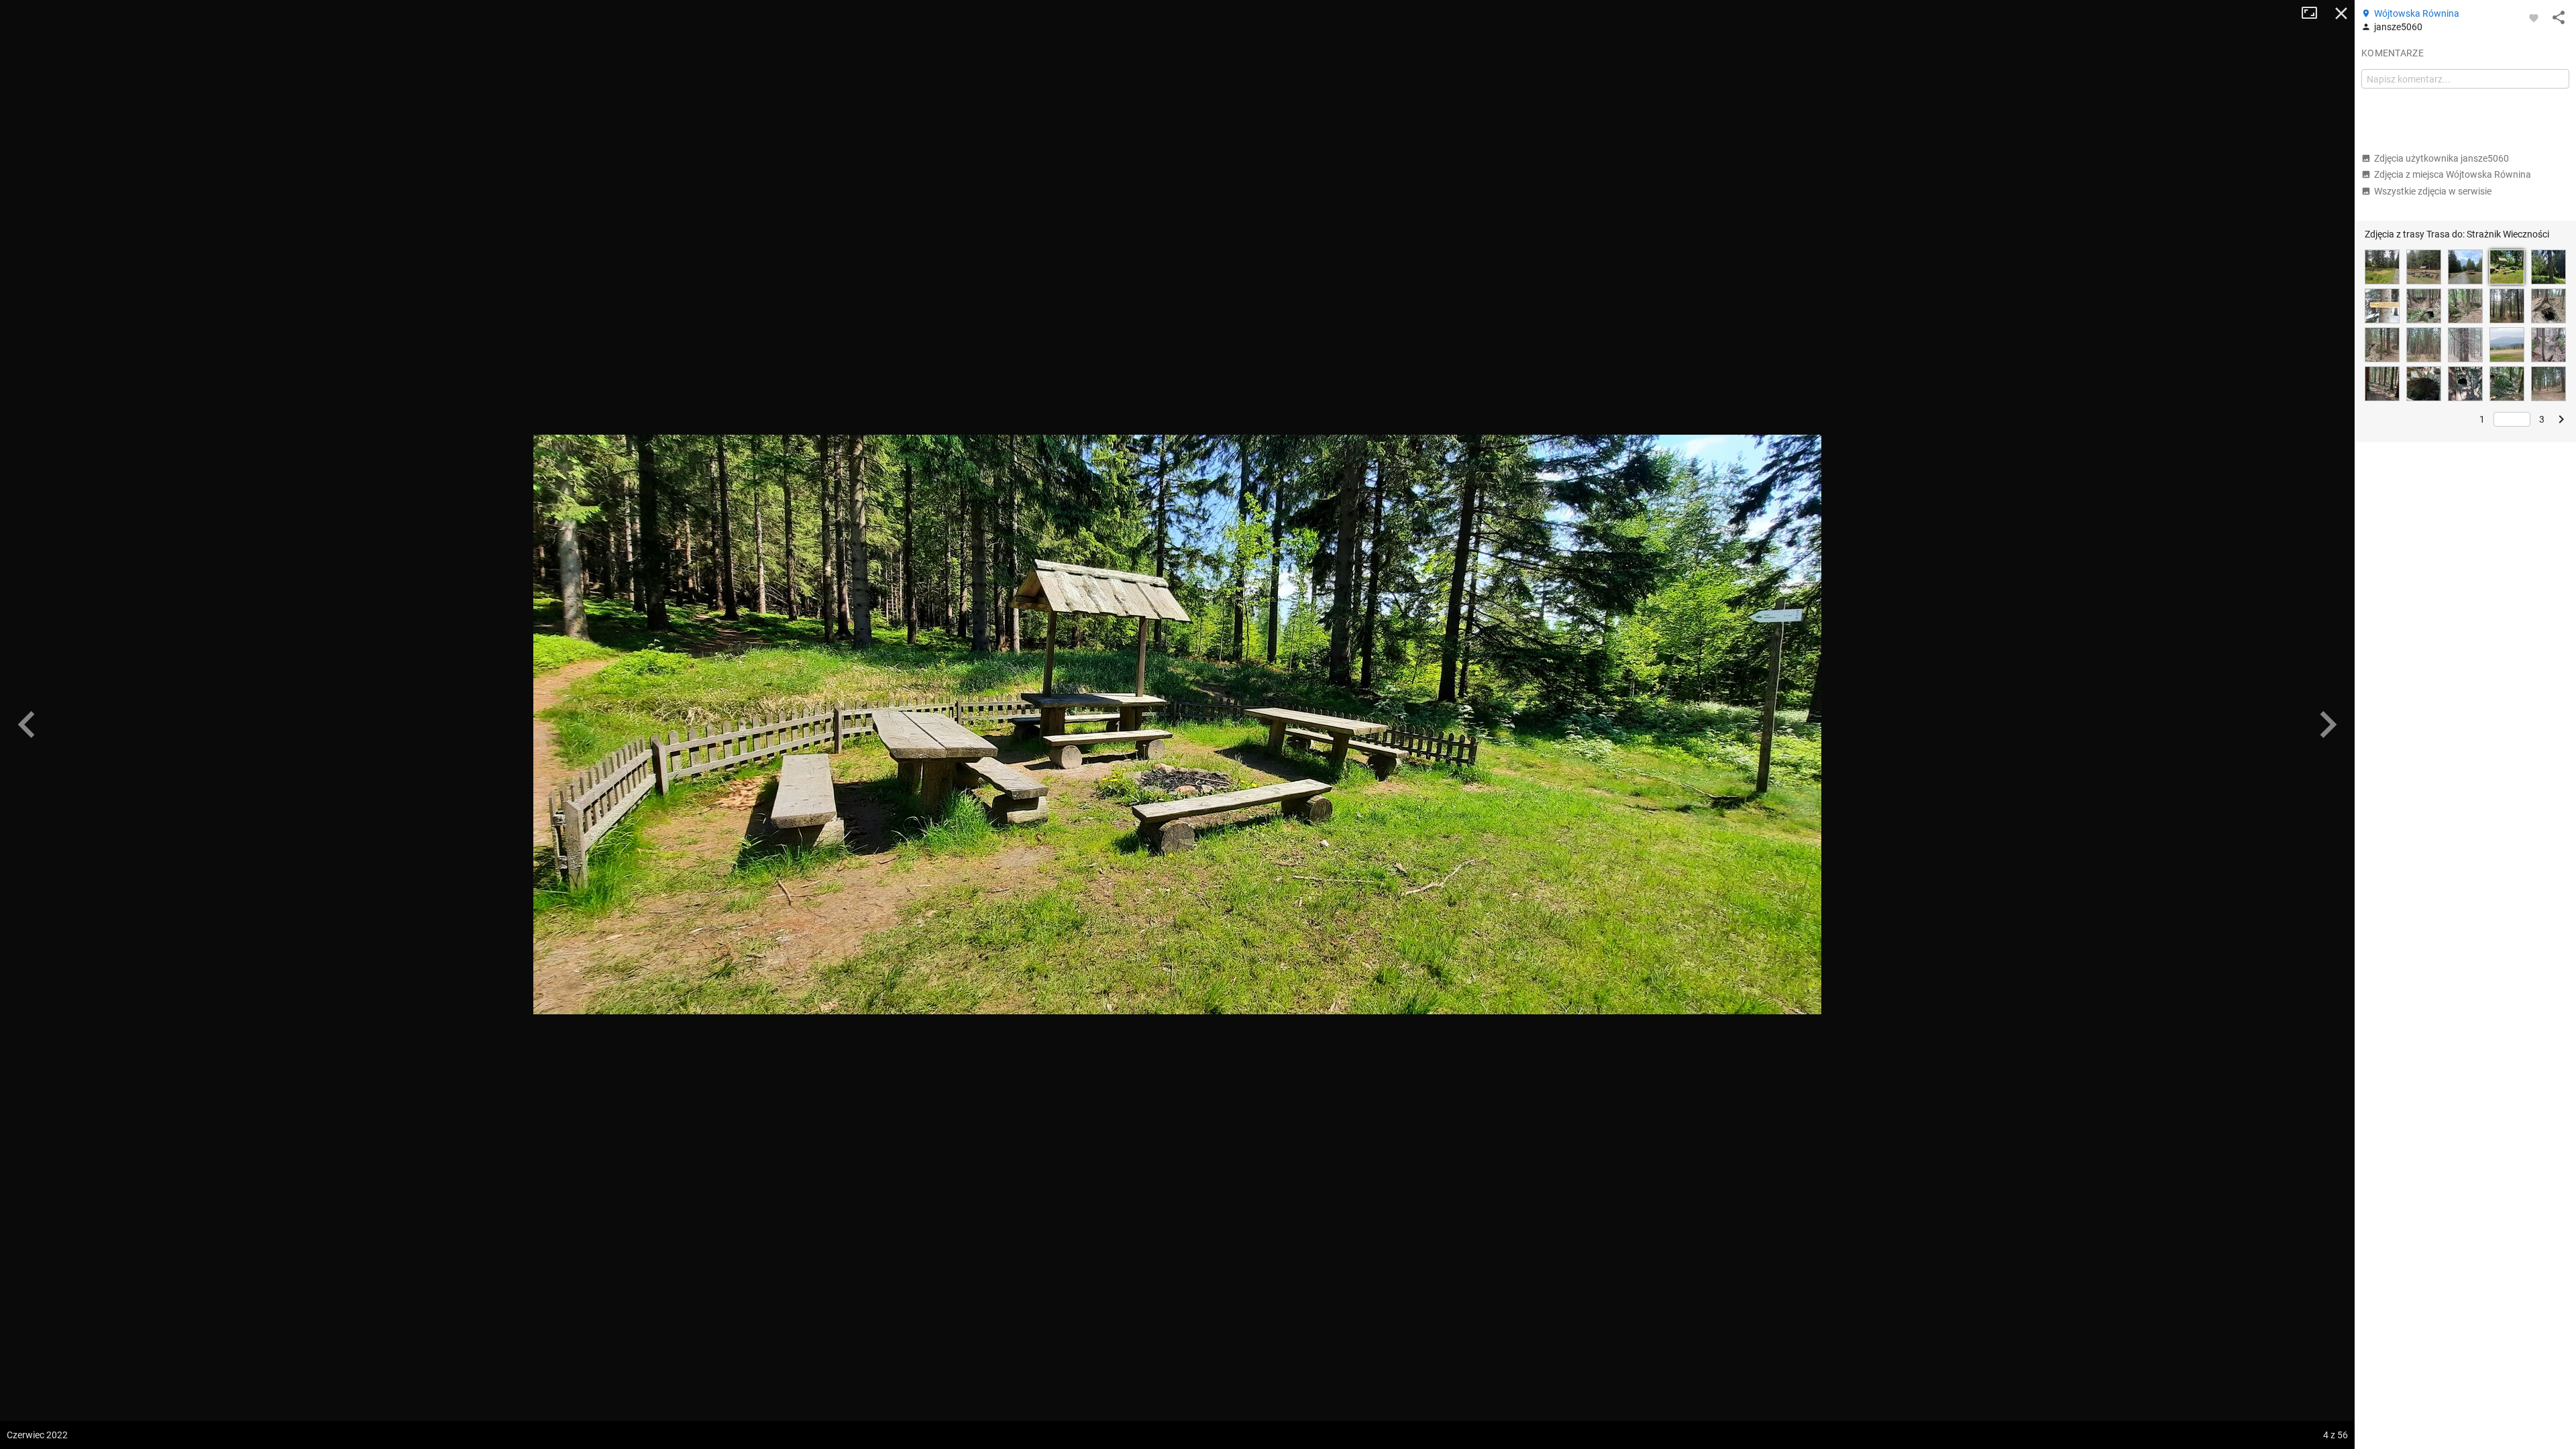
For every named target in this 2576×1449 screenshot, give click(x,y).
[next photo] (2328, 724)
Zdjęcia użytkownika (2441, 158)
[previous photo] (27, 724)
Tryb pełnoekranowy (2314, 13)
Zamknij (2341, 13)
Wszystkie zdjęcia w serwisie (2433, 191)
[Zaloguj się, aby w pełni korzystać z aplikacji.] (2534, 17)
